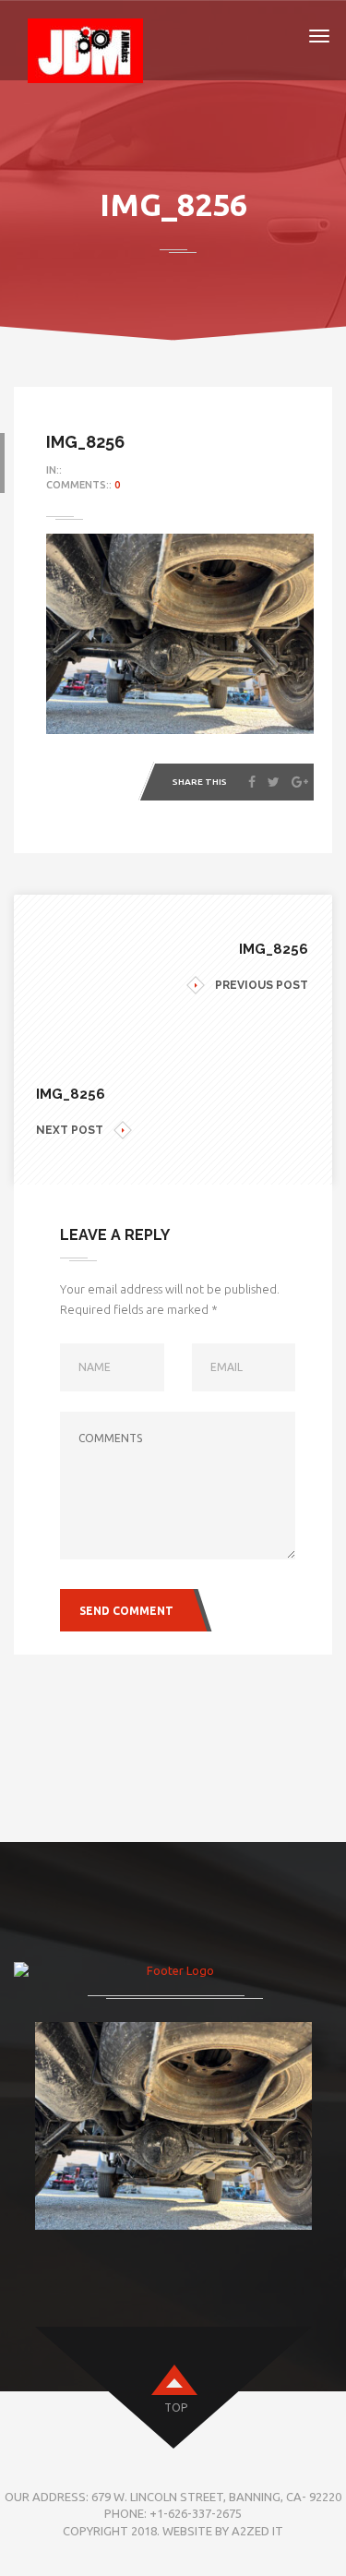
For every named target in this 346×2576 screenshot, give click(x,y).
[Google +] (300, 782)
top (176, 2407)
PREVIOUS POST (262, 985)
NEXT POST (70, 1130)
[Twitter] (274, 782)
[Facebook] (252, 782)
